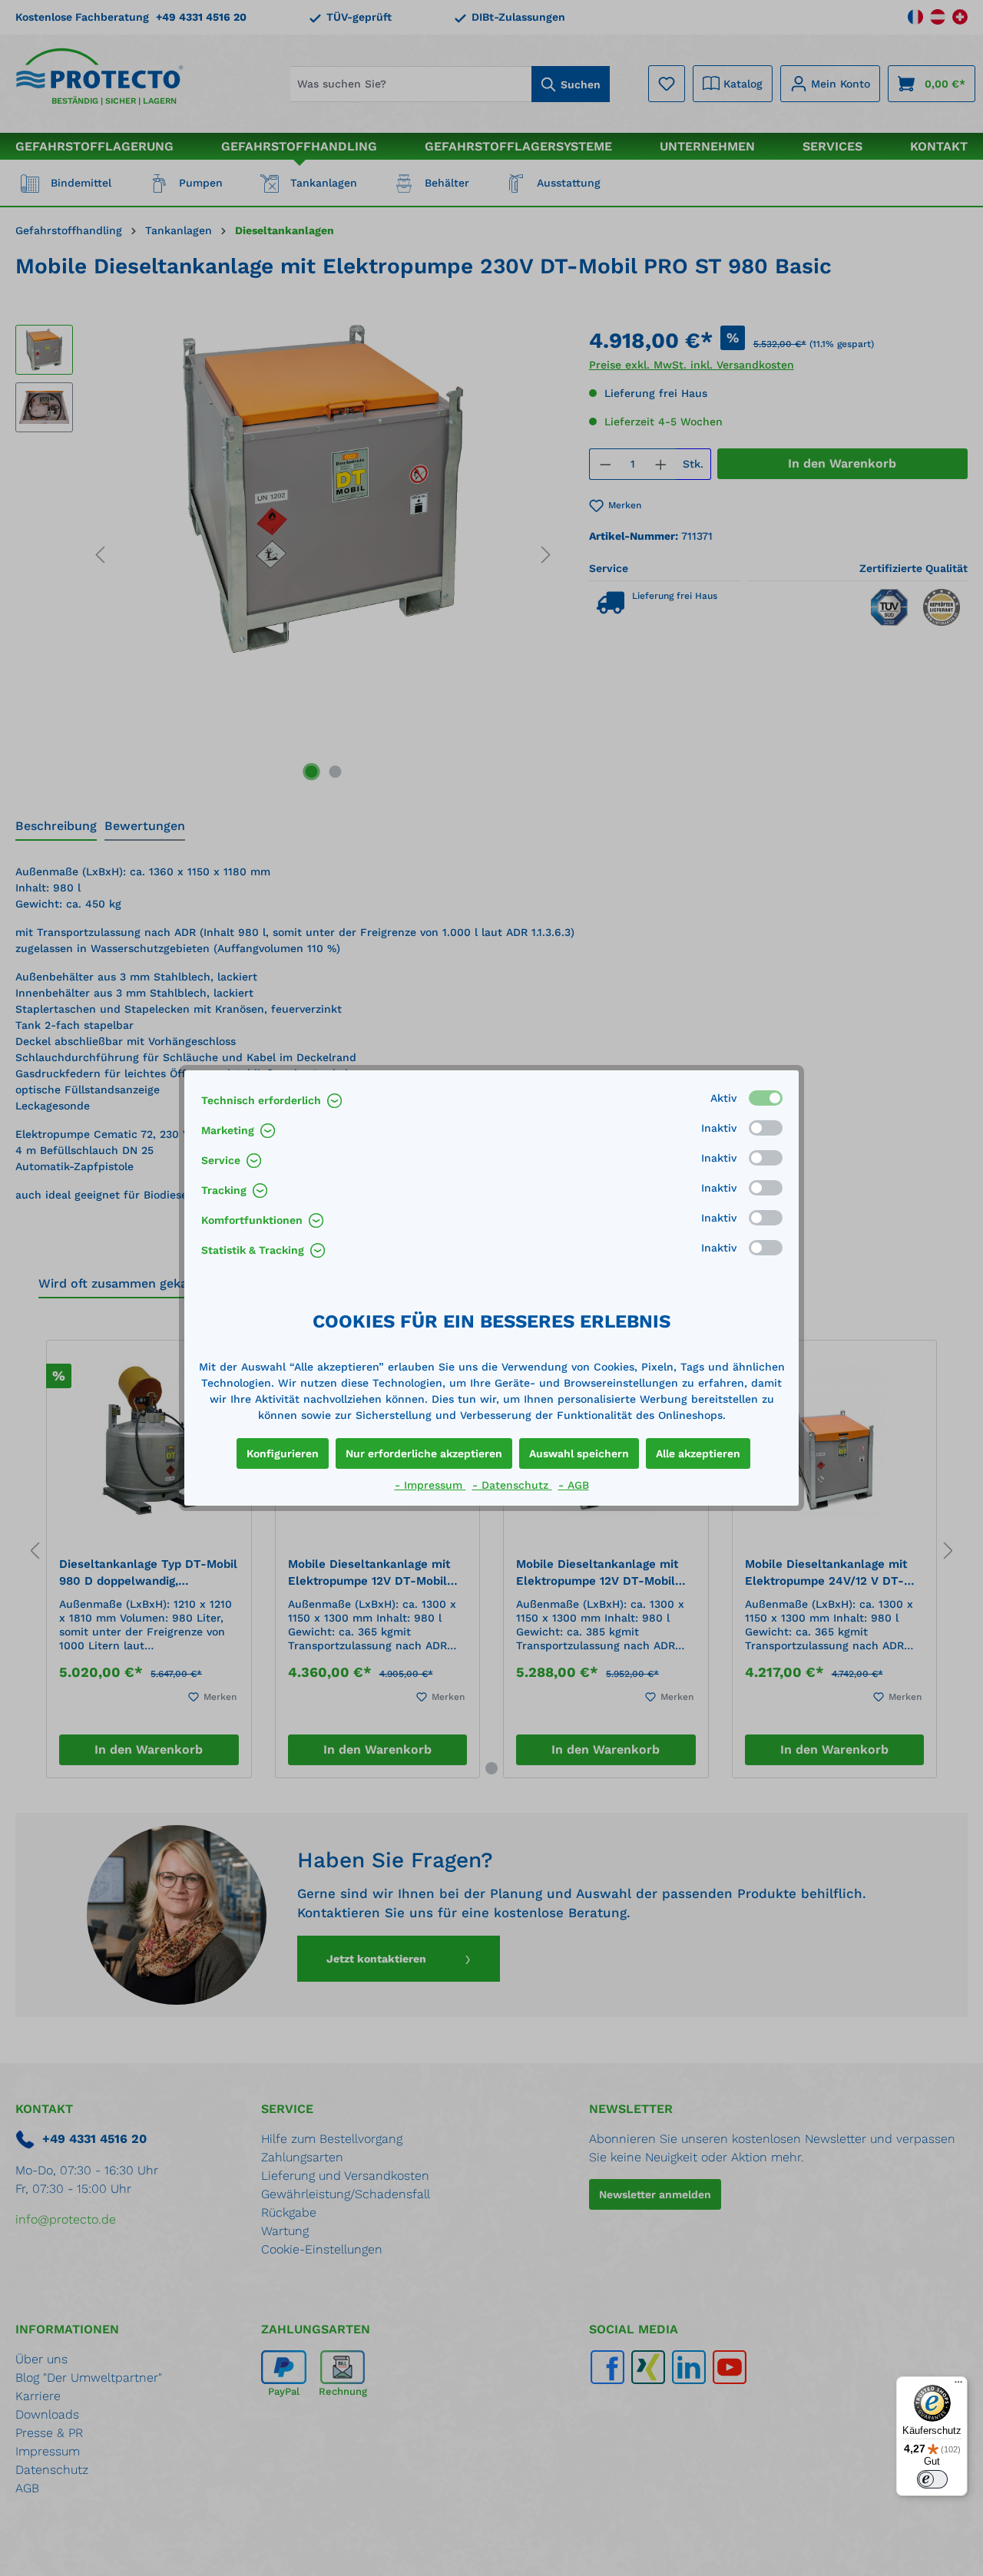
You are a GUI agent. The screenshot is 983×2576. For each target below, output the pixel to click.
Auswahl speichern (579, 1453)
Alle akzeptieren (698, 1453)
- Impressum (430, 1485)
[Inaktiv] (766, 1128)
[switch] (932, 2479)
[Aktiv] (766, 1098)
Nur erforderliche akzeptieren (424, 1453)
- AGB (574, 1485)
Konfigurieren (283, 1453)
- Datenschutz (512, 1485)
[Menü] (958, 2386)
